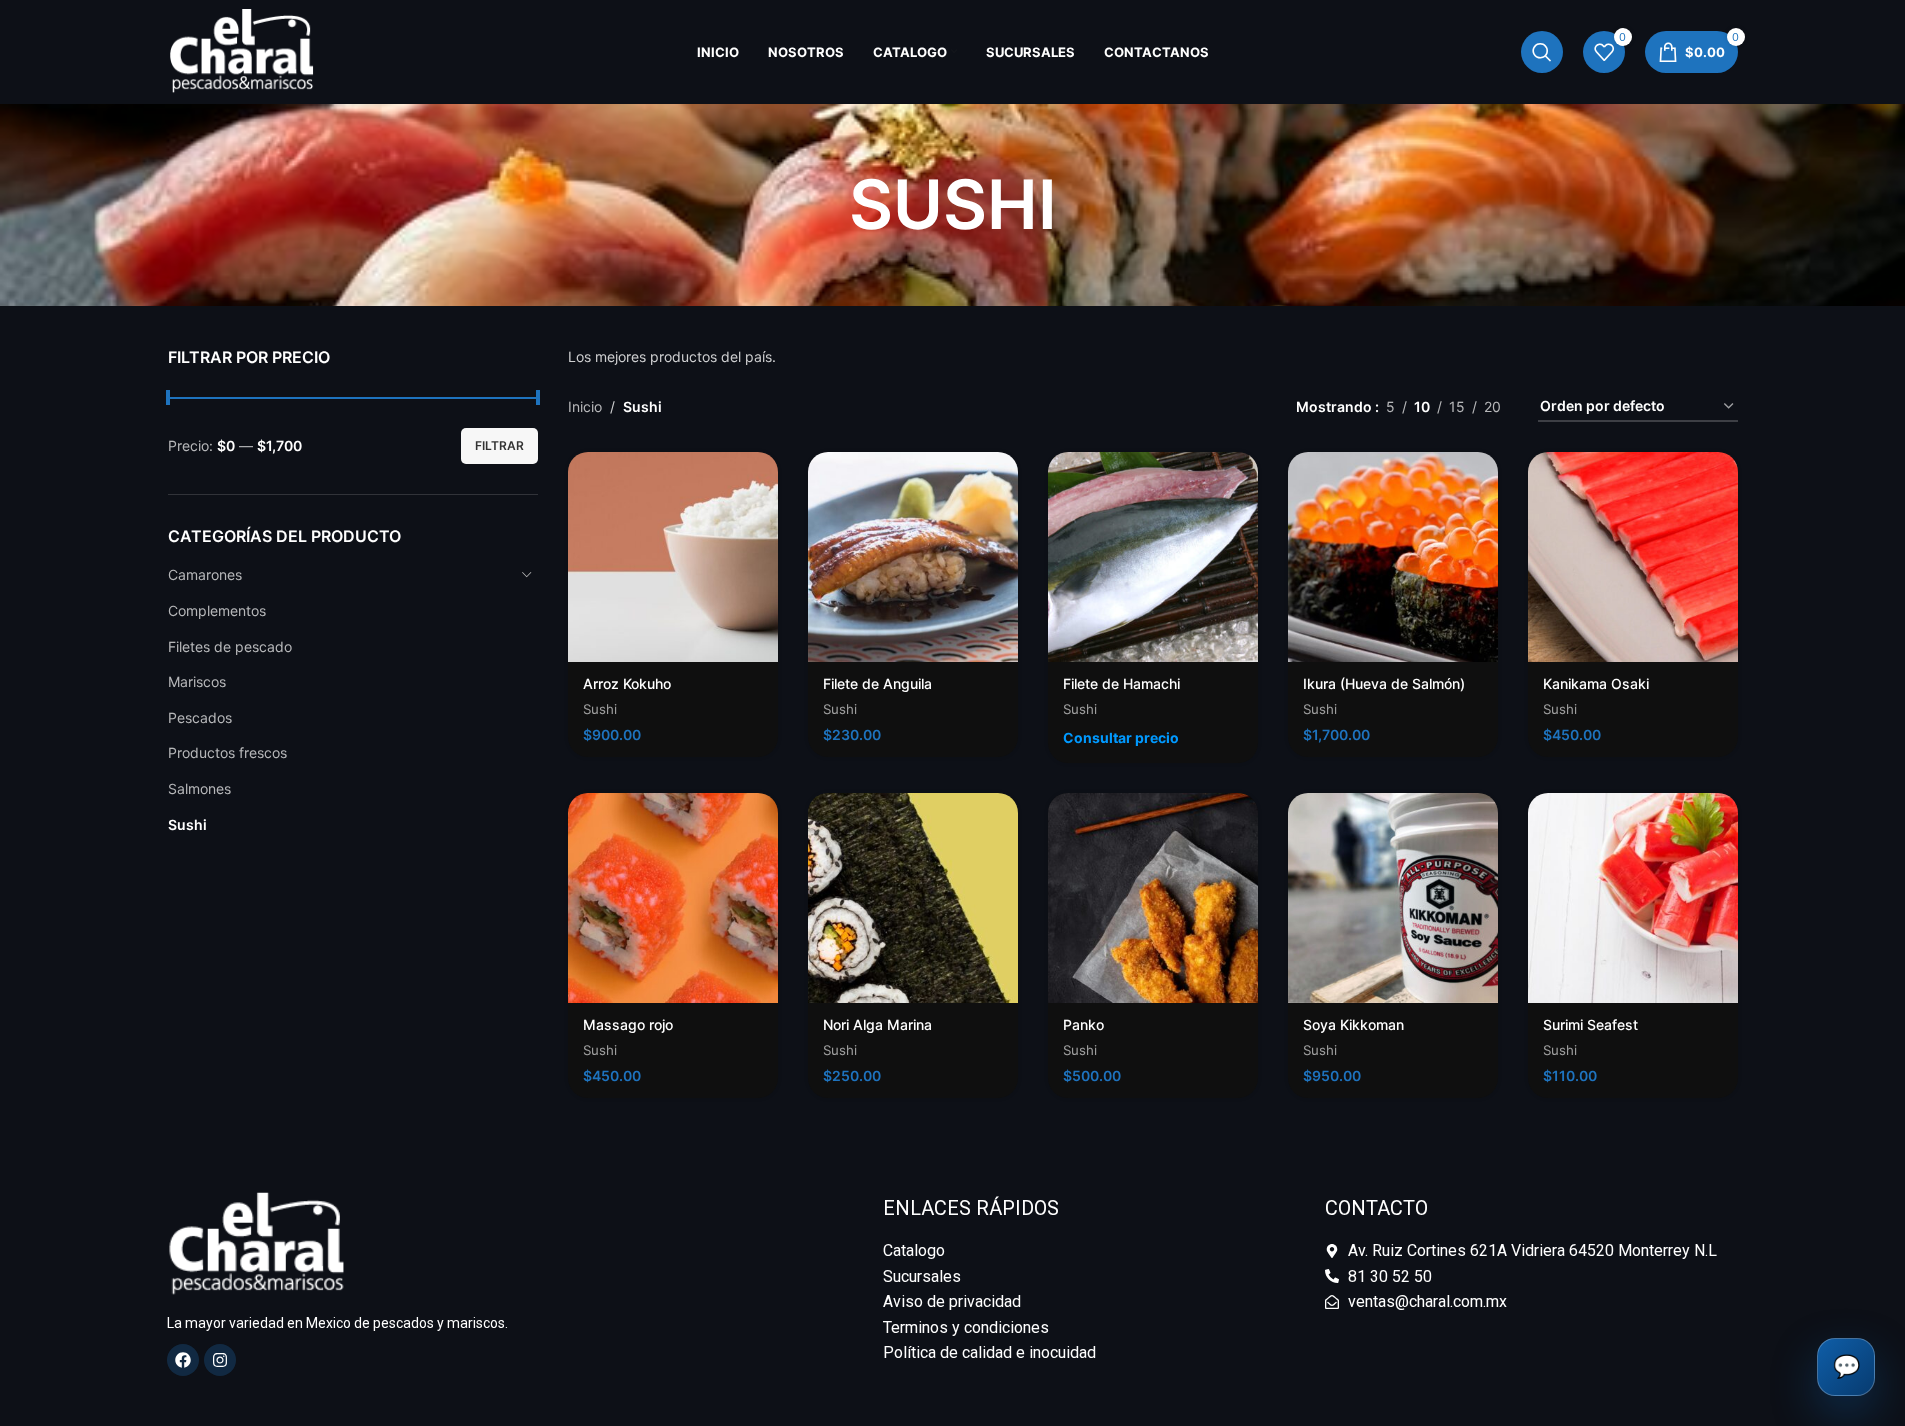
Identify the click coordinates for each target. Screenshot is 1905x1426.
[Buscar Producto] (1542, 52)
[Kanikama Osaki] (1633, 557)
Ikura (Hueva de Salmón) (1384, 683)
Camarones (205, 574)
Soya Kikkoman (1353, 1024)
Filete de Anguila (877, 683)
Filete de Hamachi (1121, 683)
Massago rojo (628, 1024)
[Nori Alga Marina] (913, 898)
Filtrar (499, 445)
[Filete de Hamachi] (1153, 557)
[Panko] (1153, 898)
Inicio (585, 406)
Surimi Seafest (1590, 1024)
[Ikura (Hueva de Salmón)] (1393, 557)
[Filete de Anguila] (913, 557)
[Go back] (824, 205)
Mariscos (197, 681)
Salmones (199, 788)
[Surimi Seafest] (1633, 898)
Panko (1083, 1024)
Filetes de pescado (230, 646)
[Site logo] (242, 50)
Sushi (187, 824)
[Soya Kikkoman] (1393, 898)
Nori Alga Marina (877, 1024)
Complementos (217, 610)
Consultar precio (1121, 737)
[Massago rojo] (673, 898)
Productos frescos (227, 752)
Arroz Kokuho (627, 683)
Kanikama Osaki (1596, 683)
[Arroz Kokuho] (673, 557)
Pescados (200, 717)
